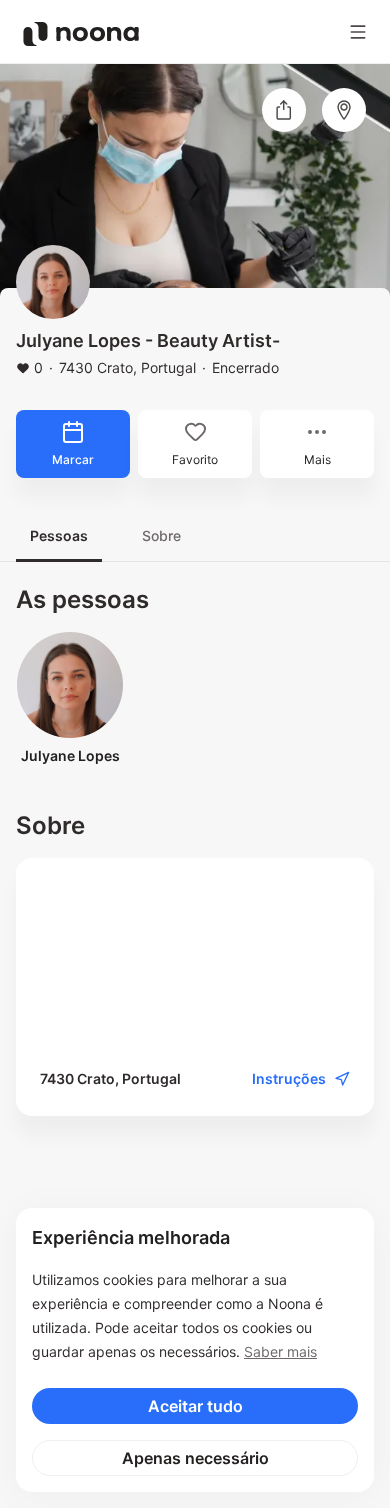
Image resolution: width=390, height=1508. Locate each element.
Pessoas (59, 535)
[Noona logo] (81, 34)
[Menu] (358, 32)
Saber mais (280, 1351)
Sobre (161, 535)
